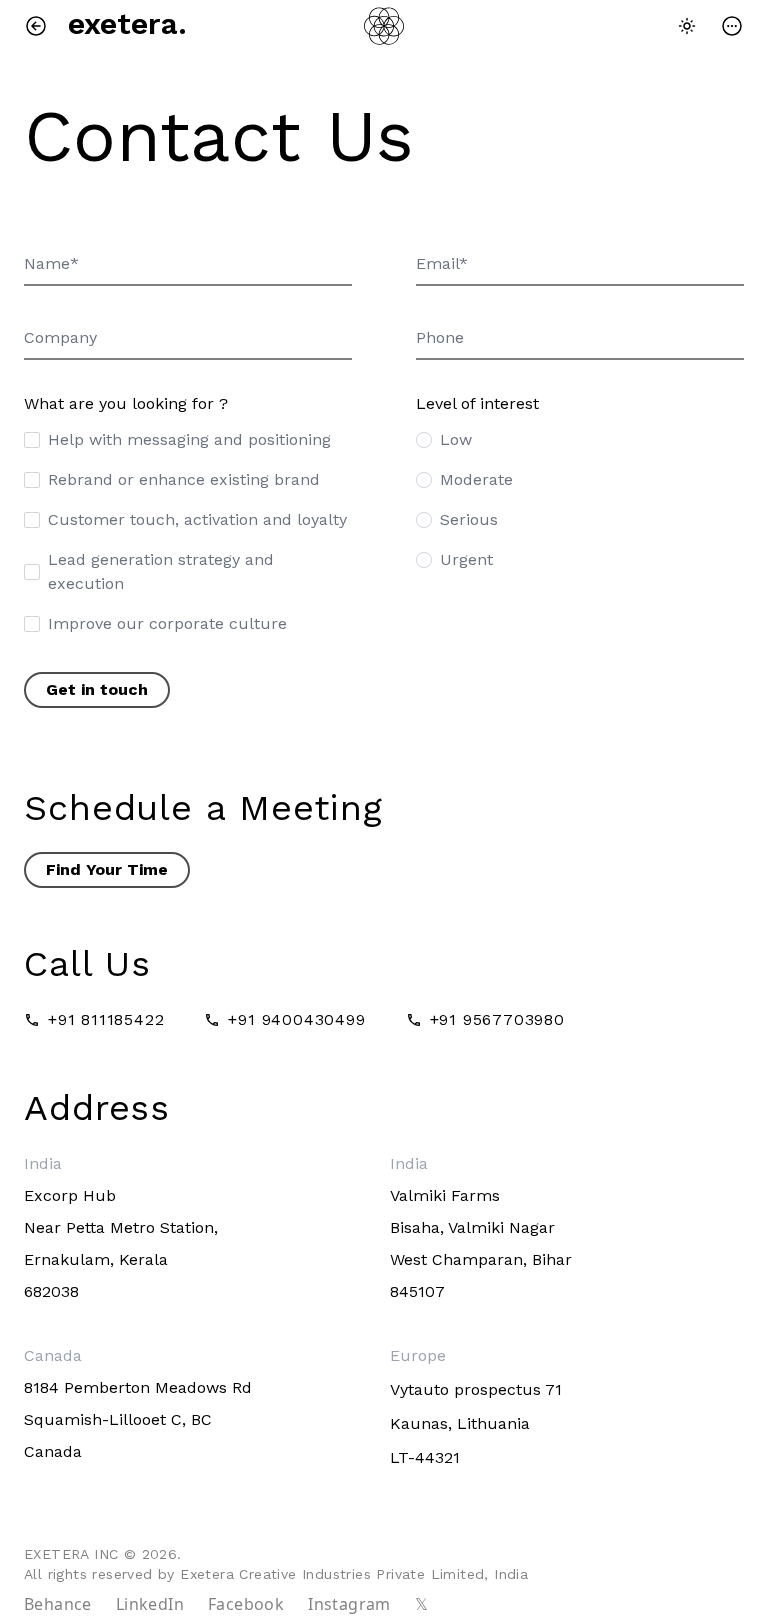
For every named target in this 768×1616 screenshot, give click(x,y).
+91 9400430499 (296, 1019)
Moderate (476, 479)
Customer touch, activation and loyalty (197, 519)
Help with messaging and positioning (189, 439)
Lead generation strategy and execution (161, 571)
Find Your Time (107, 869)
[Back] (40, 26)
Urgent (466, 559)
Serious (469, 519)
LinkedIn (150, 1604)
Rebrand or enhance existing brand (184, 479)
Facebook (246, 1604)
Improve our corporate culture (167, 623)
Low (456, 439)
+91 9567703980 (497, 1019)
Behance (58, 1604)
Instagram (349, 1604)
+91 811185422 (106, 1019)
